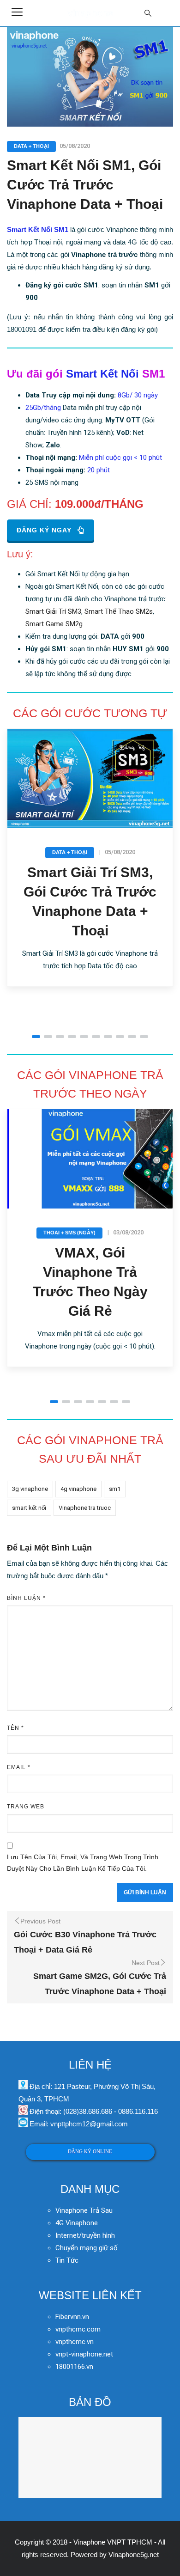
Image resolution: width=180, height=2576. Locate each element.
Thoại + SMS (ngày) (69, 1233)
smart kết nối (29, 1508)
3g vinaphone (30, 1489)
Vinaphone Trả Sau (84, 2210)
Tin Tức (67, 2260)
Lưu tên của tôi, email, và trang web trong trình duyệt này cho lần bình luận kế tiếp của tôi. (83, 1863)
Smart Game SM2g (54, 624)
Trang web (26, 1807)
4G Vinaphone (77, 2223)
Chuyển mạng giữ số (87, 2248)
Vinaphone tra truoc (85, 1508)
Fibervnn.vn (72, 2317)
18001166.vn (74, 2367)
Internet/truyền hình (86, 2235)
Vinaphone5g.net (134, 2555)
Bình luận (26, 1598)
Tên (15, 1728)
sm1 (115, 1489)
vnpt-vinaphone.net (84, 2354)
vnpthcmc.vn (75, 2342)
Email (19, 1767)
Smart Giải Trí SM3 (53, 611)
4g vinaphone (78, 1489)
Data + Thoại (31, 146)
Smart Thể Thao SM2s (119, 611)
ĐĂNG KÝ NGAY (44, 530)
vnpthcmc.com (78, 2329)
